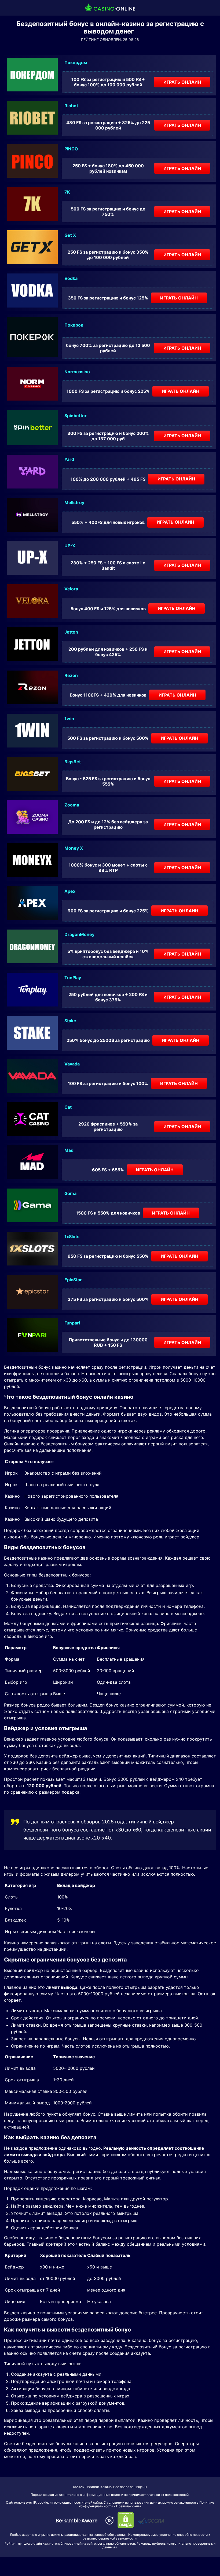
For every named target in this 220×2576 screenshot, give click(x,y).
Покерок (74, 325)
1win (69, 719)
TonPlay (73, 978)
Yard (69, 459)
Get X (70, 235)
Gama (70, 1193)
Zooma (72, 805)
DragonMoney (79, 934)
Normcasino (77, 372)
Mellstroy (74, 502)
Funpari (72, 1323)
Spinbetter (76, 416)
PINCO (71, 149)
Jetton (71, 632)
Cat (68, 1107)
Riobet (71, 106)
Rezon (71, 675)
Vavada (72, 1064)
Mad (69, 1150)
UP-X (70, 546)
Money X (74, 848)
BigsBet (73, 762)
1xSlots (72, 1237)
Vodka (71, 278)
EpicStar (73, 1280)
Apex (70, 891)
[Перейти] (76, 2521)
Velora (71, 589)
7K (67, 192)
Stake (70, 1021)
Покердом (76, 62)
